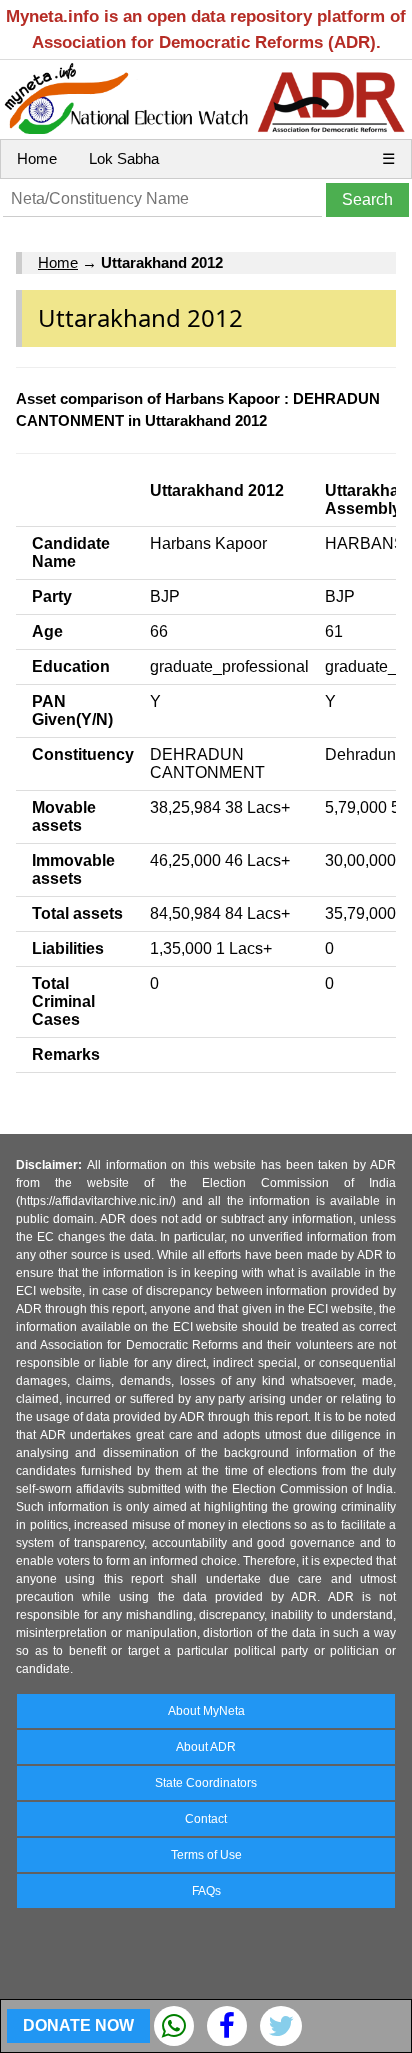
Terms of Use (206, 1855)
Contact (206, 1819)
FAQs (206, 1891)
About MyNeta (206, 1711)
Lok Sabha (124, 158)
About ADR (206, 1747)
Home (37, 158)
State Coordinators (206, 1783)
